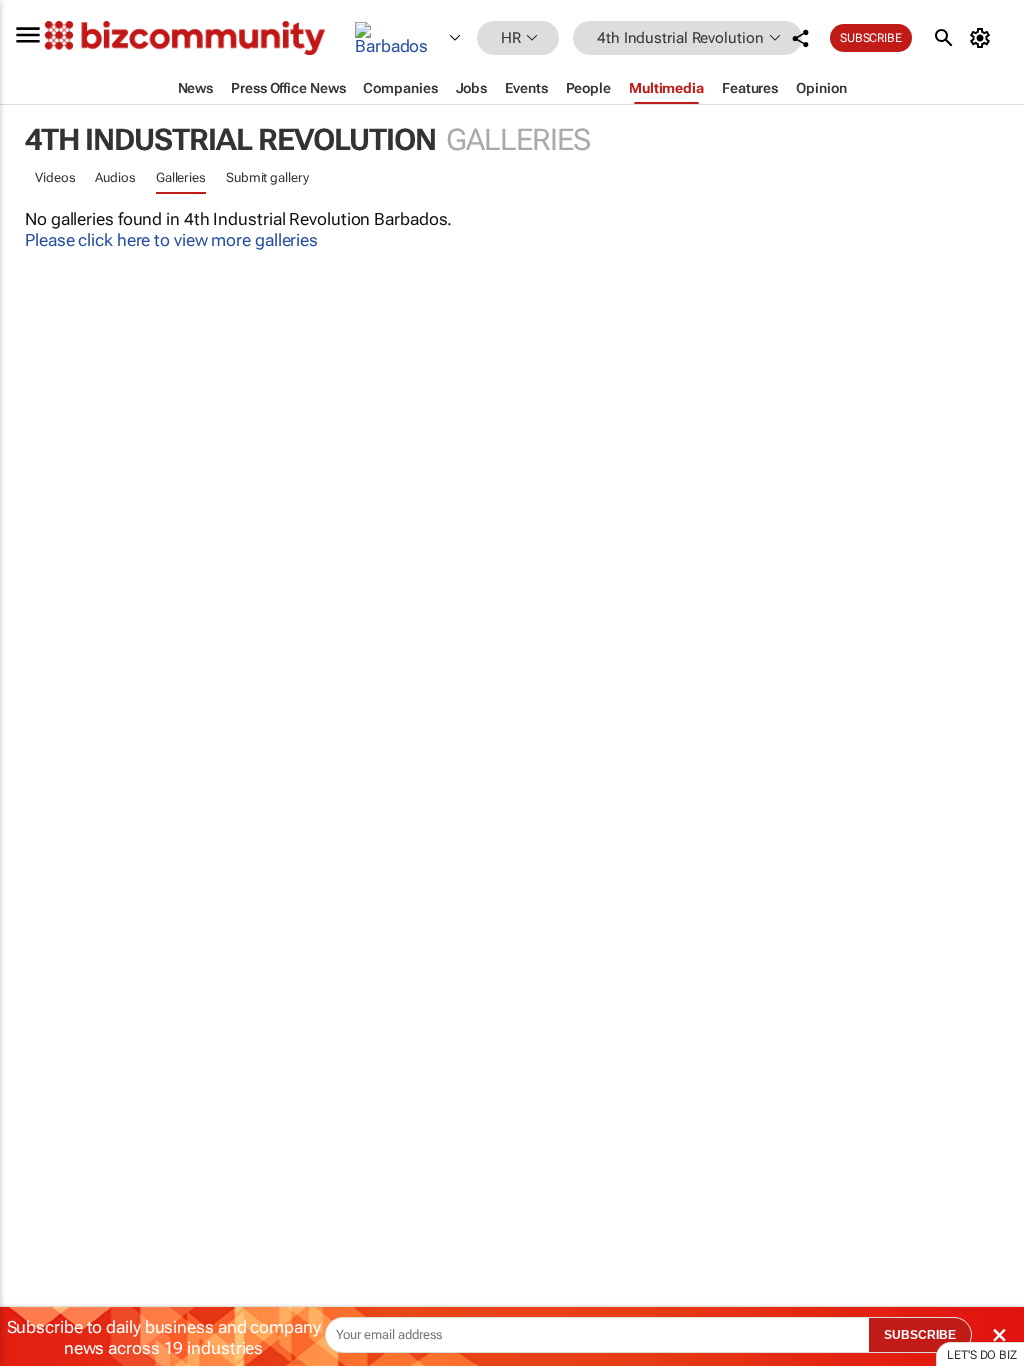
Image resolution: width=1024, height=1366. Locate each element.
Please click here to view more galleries (171, 240)
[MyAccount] (983, 38)
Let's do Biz (982, 1355)
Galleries (181, 177)
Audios (115, 177)
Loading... (38, 955)
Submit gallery (267, 177)
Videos (55, 177)
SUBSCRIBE (920, 1335)
